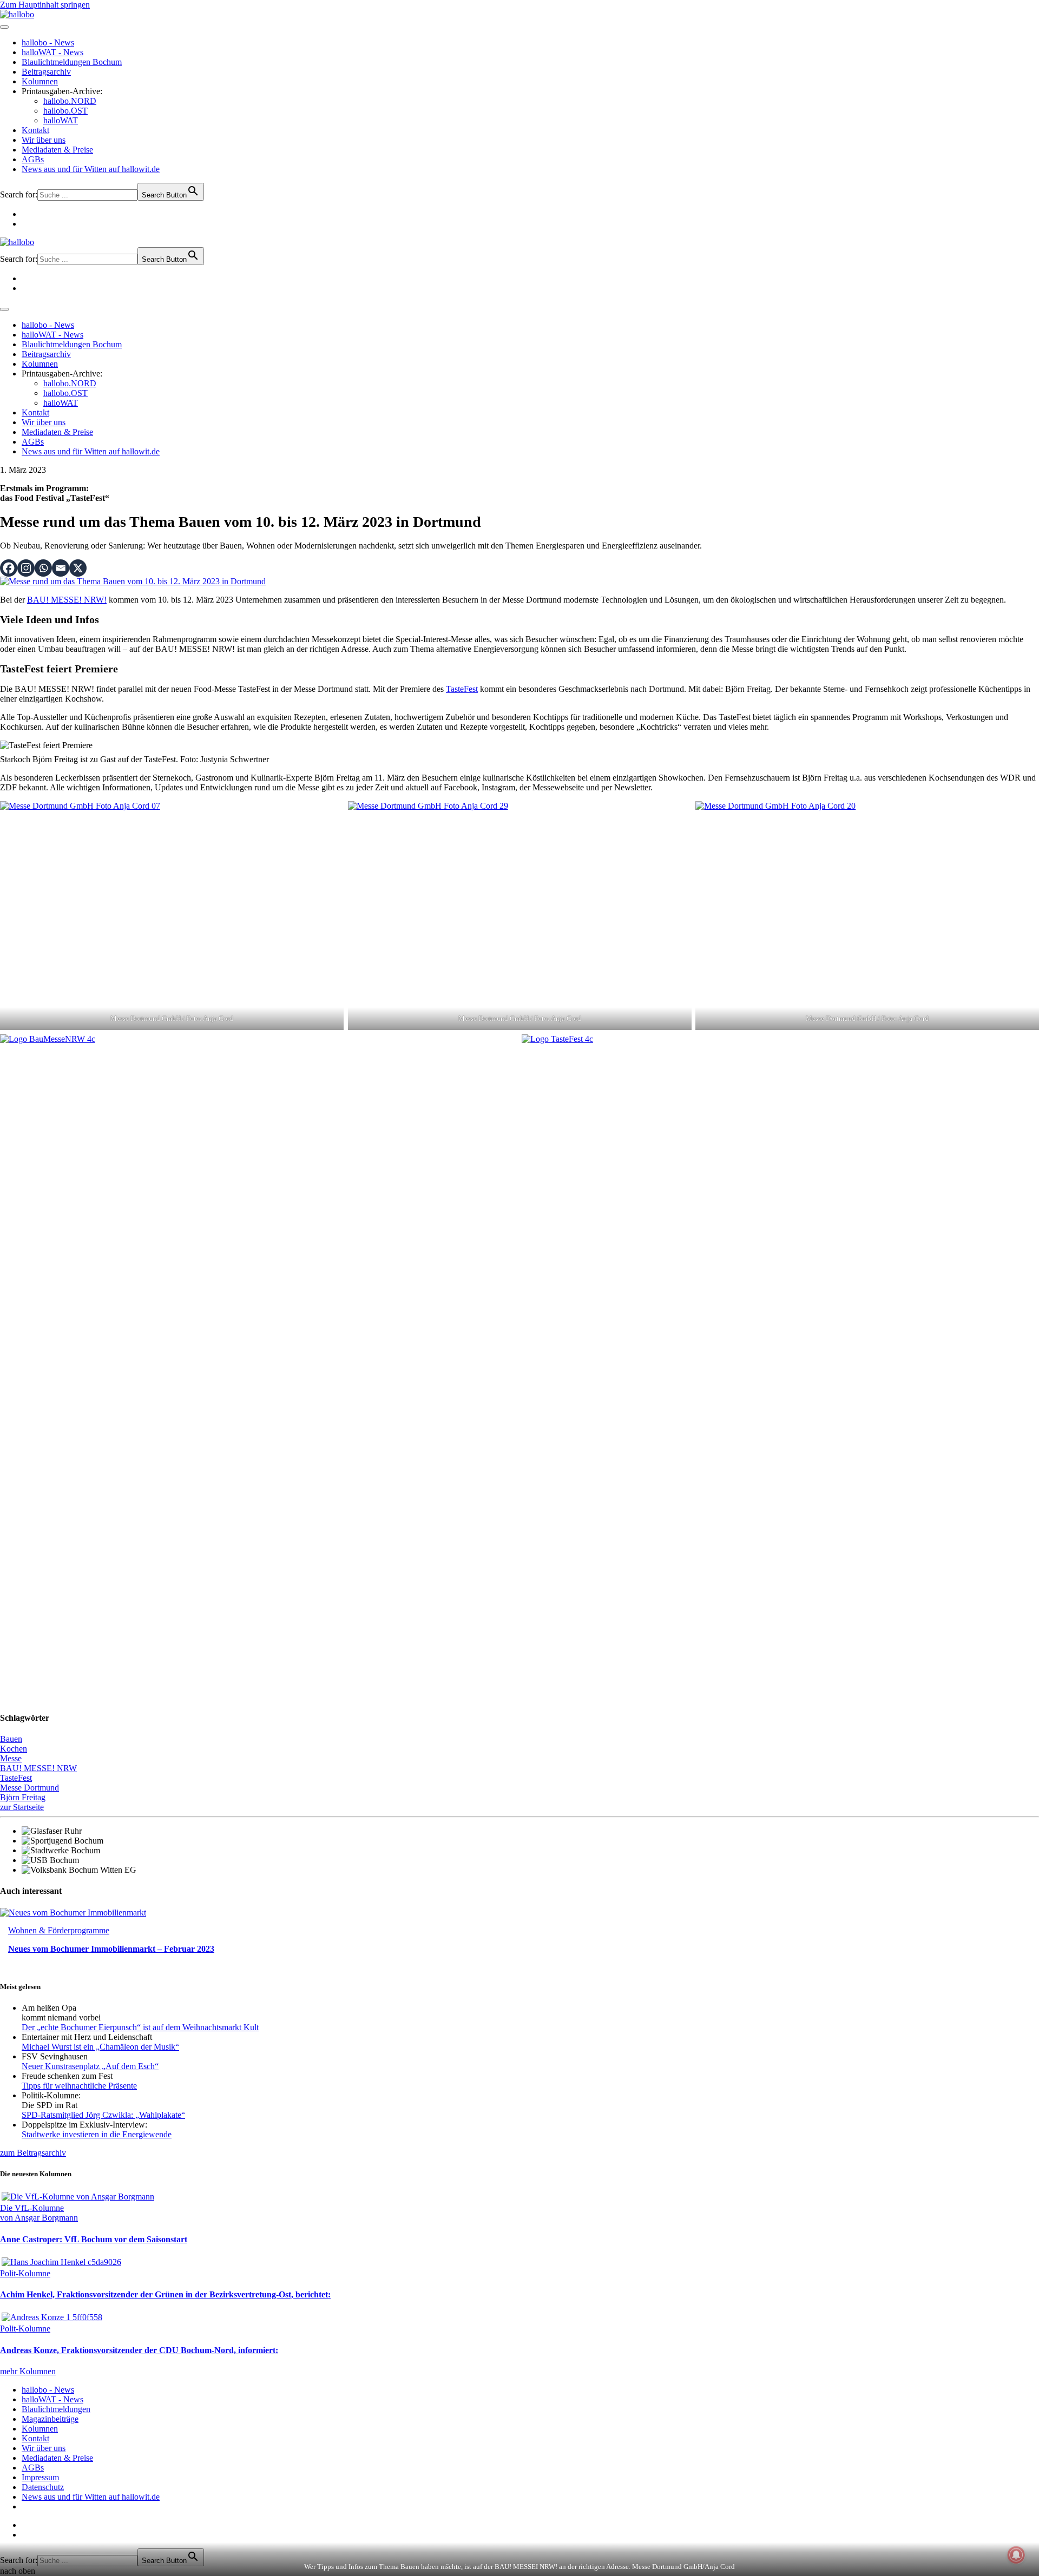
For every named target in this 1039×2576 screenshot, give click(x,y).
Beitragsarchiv (46, 72)
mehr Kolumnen (28, 2371)
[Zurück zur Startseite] (17, 14)
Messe (11, 1758)
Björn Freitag (23, 1797)
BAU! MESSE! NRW (38, 1768)
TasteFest (462, 689)
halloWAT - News (52, 52)
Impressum (40, 2477)
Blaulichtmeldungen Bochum (72, 62)
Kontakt (35, 130)
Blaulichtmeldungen (56, 2409)
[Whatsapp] (43, 568)
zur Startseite (22, 1807)
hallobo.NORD (70, 101)
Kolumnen (40, 81)
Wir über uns (44, 140)
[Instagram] (26, 568)
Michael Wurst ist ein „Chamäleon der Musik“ (100, 2047)
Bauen (11, 1739)
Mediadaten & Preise (57, 150)
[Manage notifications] (1016, 2555)
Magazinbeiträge (50, 2419)
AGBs (33, 159)
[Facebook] (9, 568)
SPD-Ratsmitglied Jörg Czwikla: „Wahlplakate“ (103, 2115)
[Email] (61, 568)
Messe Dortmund (29, 1788)
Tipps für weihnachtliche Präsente (79, 2086)
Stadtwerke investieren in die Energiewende (97, 2134)
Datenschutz (43, 2487)
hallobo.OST (65, 111)
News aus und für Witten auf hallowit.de (91, 169)
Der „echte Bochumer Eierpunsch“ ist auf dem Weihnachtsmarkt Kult (140, 2027)
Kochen (14, 1749)
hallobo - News (48, 42)
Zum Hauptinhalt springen (45, 5)
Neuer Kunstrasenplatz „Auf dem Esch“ (90, 2066)
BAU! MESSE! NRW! (67, 600)
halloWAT (61, 120)
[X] (78, 568)
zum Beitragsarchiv (33, 2153)
